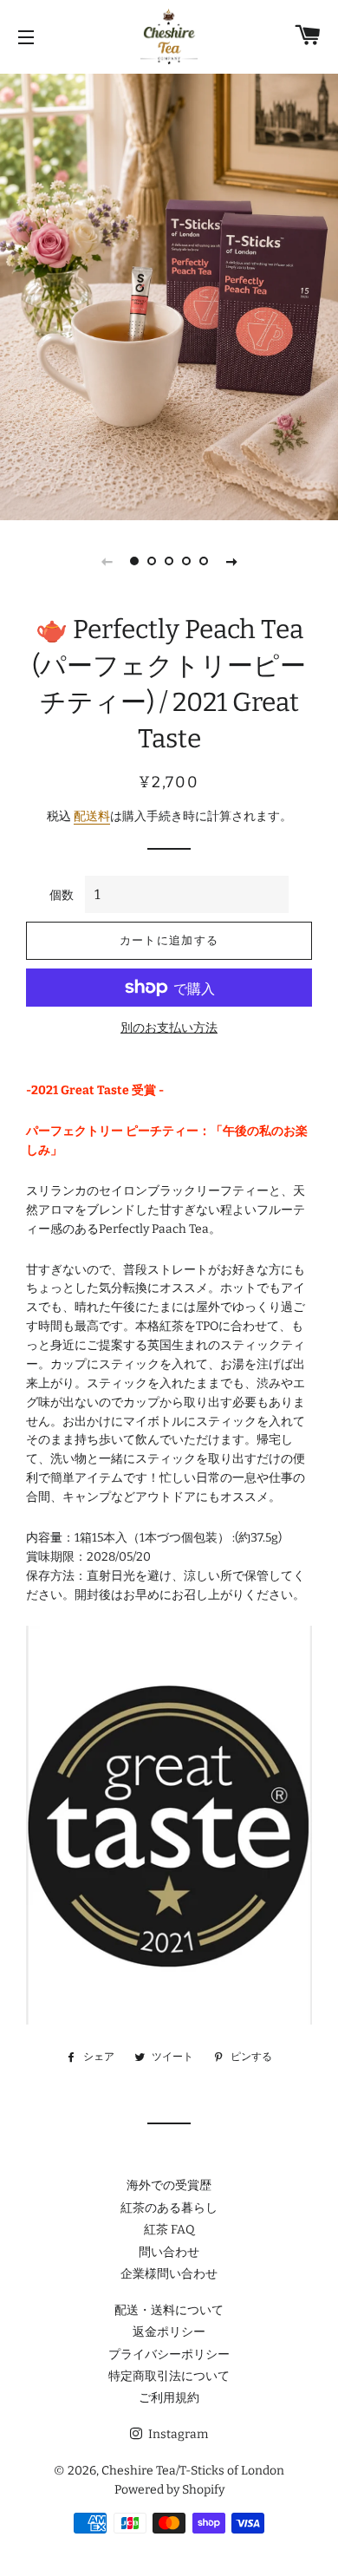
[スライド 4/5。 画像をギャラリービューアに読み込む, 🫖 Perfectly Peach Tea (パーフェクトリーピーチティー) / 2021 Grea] (186, 561)
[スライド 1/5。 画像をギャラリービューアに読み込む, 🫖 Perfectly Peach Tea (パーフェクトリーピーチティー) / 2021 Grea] (134, 561)
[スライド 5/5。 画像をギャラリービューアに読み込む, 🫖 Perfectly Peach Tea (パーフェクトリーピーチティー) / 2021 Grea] (204, 561)
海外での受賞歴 (169, 2185)
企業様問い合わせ (169, 2274)
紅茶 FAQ (169, 2230)
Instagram (177, 2434)
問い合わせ (169, 2252)
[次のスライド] (231, 561)
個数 (62, 895)
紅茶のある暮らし (169, 2208)
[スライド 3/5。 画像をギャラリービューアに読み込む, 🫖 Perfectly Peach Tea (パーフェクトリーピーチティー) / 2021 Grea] (169, 561)
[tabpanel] (169, 295)
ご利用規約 (169, 2398)
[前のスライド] (107, 561)
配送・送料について (169, 2310)
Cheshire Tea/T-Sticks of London (193, 2471)
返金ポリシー (169, 2332)
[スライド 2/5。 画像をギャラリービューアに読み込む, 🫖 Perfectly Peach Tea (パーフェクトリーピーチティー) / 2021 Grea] (152, 561)
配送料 (92, 816)
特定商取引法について (169, 2376)
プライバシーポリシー (169, 2354)
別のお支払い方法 (169, 1028)
